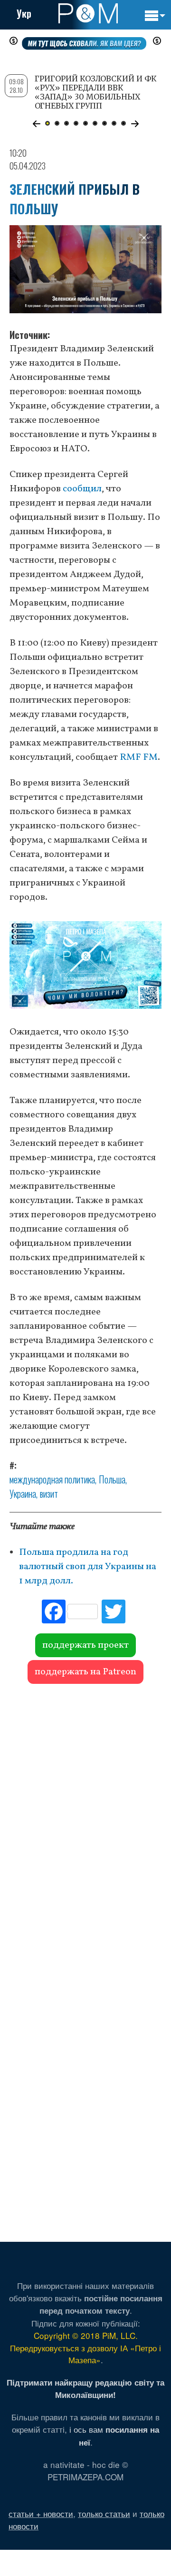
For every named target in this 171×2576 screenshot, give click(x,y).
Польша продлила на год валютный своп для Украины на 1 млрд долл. (88, 1567)
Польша (112, 1479)
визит (49, 1493)
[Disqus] (85, 1822)
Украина (23, 1493)
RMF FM (139, 757)
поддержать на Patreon (85, 1672)
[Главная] (88, 13)
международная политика (52, 1479)
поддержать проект (85, 1645)
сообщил (82, 489)
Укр (24, 13)
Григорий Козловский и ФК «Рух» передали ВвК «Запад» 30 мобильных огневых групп (96, 92)
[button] (36, 124)
